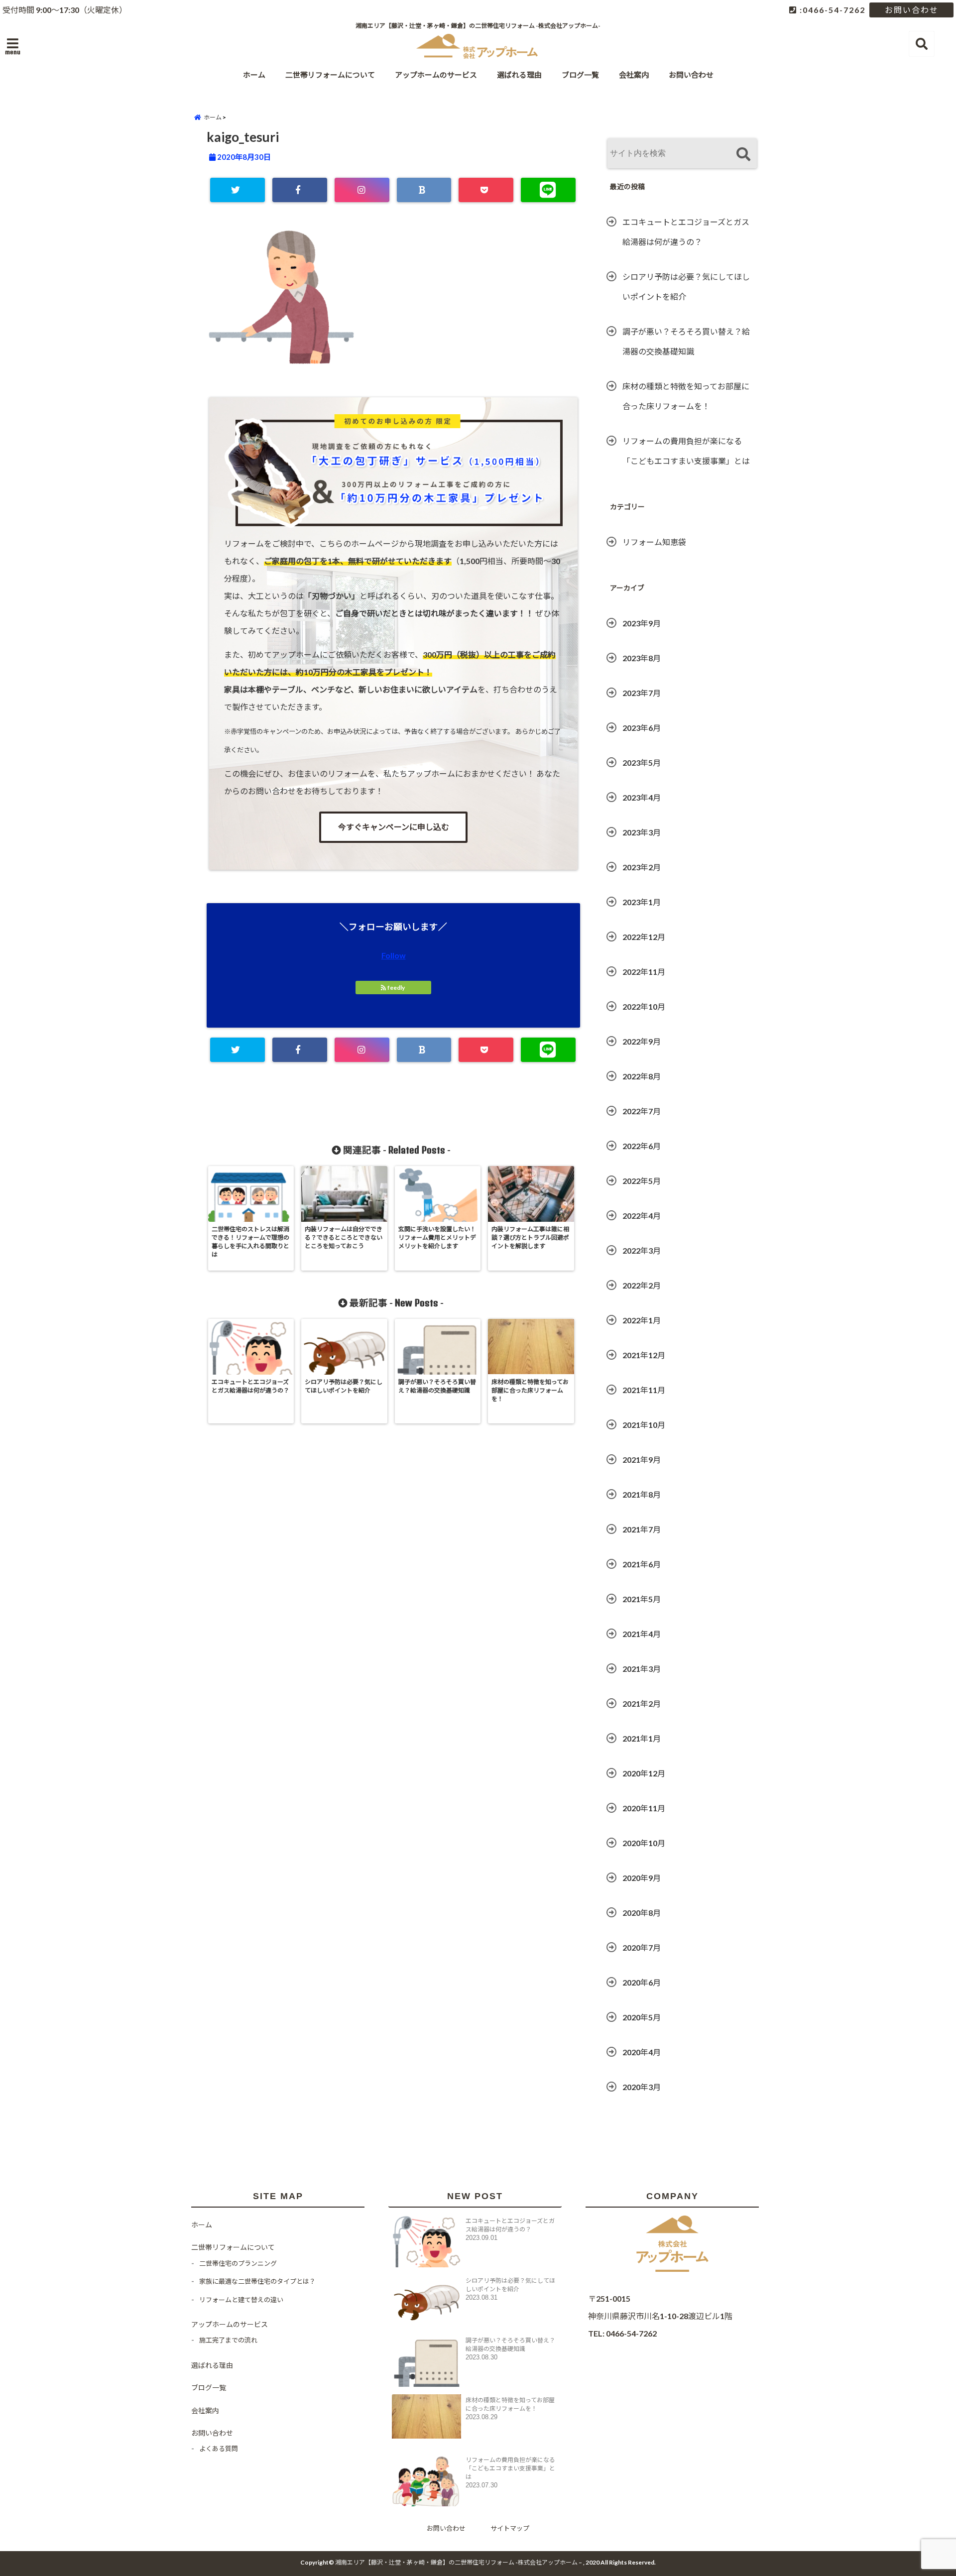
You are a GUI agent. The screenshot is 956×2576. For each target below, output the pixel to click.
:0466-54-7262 (831, 10)
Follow (394, 955)
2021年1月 (642, 1738)
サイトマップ (510, 2528)
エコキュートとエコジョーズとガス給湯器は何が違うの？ (686, 232)
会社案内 (634, 75)
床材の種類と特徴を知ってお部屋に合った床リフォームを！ (686, 396)
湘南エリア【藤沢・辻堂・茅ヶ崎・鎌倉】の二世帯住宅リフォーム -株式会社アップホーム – (459, 2562)
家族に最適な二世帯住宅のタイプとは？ (257, 2281)
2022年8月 (642, 1076)
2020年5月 (642, 2017)
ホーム (254, 75)
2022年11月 (644, 972)
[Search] (743, 155)
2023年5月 (642, 762)
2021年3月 (642, 1669)
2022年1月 (642, 1320)
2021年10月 (644, 1425)
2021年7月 (642, 1529)
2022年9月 (642, 1041)
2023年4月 (642, 797)
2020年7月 (642, 1947)
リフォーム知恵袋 (654, 542)
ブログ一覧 (580, 75)
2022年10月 (644, 1006)
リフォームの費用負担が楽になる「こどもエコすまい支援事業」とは (686, 451)
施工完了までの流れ (228, 2340)
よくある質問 (219, 2449)
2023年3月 (642, 832)
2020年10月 (644, 1843)
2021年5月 (642, 1599)
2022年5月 (642, 1181)
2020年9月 (642, 1878)
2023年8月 (642, 658)
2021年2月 (642, 1703)
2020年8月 (642, 1913)
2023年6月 (642, 728)
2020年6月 (642, 1982)
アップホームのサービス (436, 75)
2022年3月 (642, 1250)
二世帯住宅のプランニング (238, 2263)
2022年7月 (642, 1111)
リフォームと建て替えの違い (241, 2300)
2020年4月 (642, 2052)
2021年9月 (642, 1460)
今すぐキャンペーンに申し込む (394, 827)
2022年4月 (642, 1216)
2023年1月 (642, 902)
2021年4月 (642, 1634)
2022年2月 (642, 1285)
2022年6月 (642, 1146)
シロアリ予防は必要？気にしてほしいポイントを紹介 (686, 287)
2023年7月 (642, 693)
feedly (396, 988)
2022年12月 (644, 937)
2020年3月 (642, 2087)
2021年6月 (642, 1564)
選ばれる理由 (519, 75)
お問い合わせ (912, 10)
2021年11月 (644, 1390)
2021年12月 (644, 1355)
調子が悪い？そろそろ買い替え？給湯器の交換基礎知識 (686, 341)
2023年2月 (642, 867)
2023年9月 (642, 623)
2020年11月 (644, 1808)
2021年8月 (642, 1494)
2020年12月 (644, 1773)
